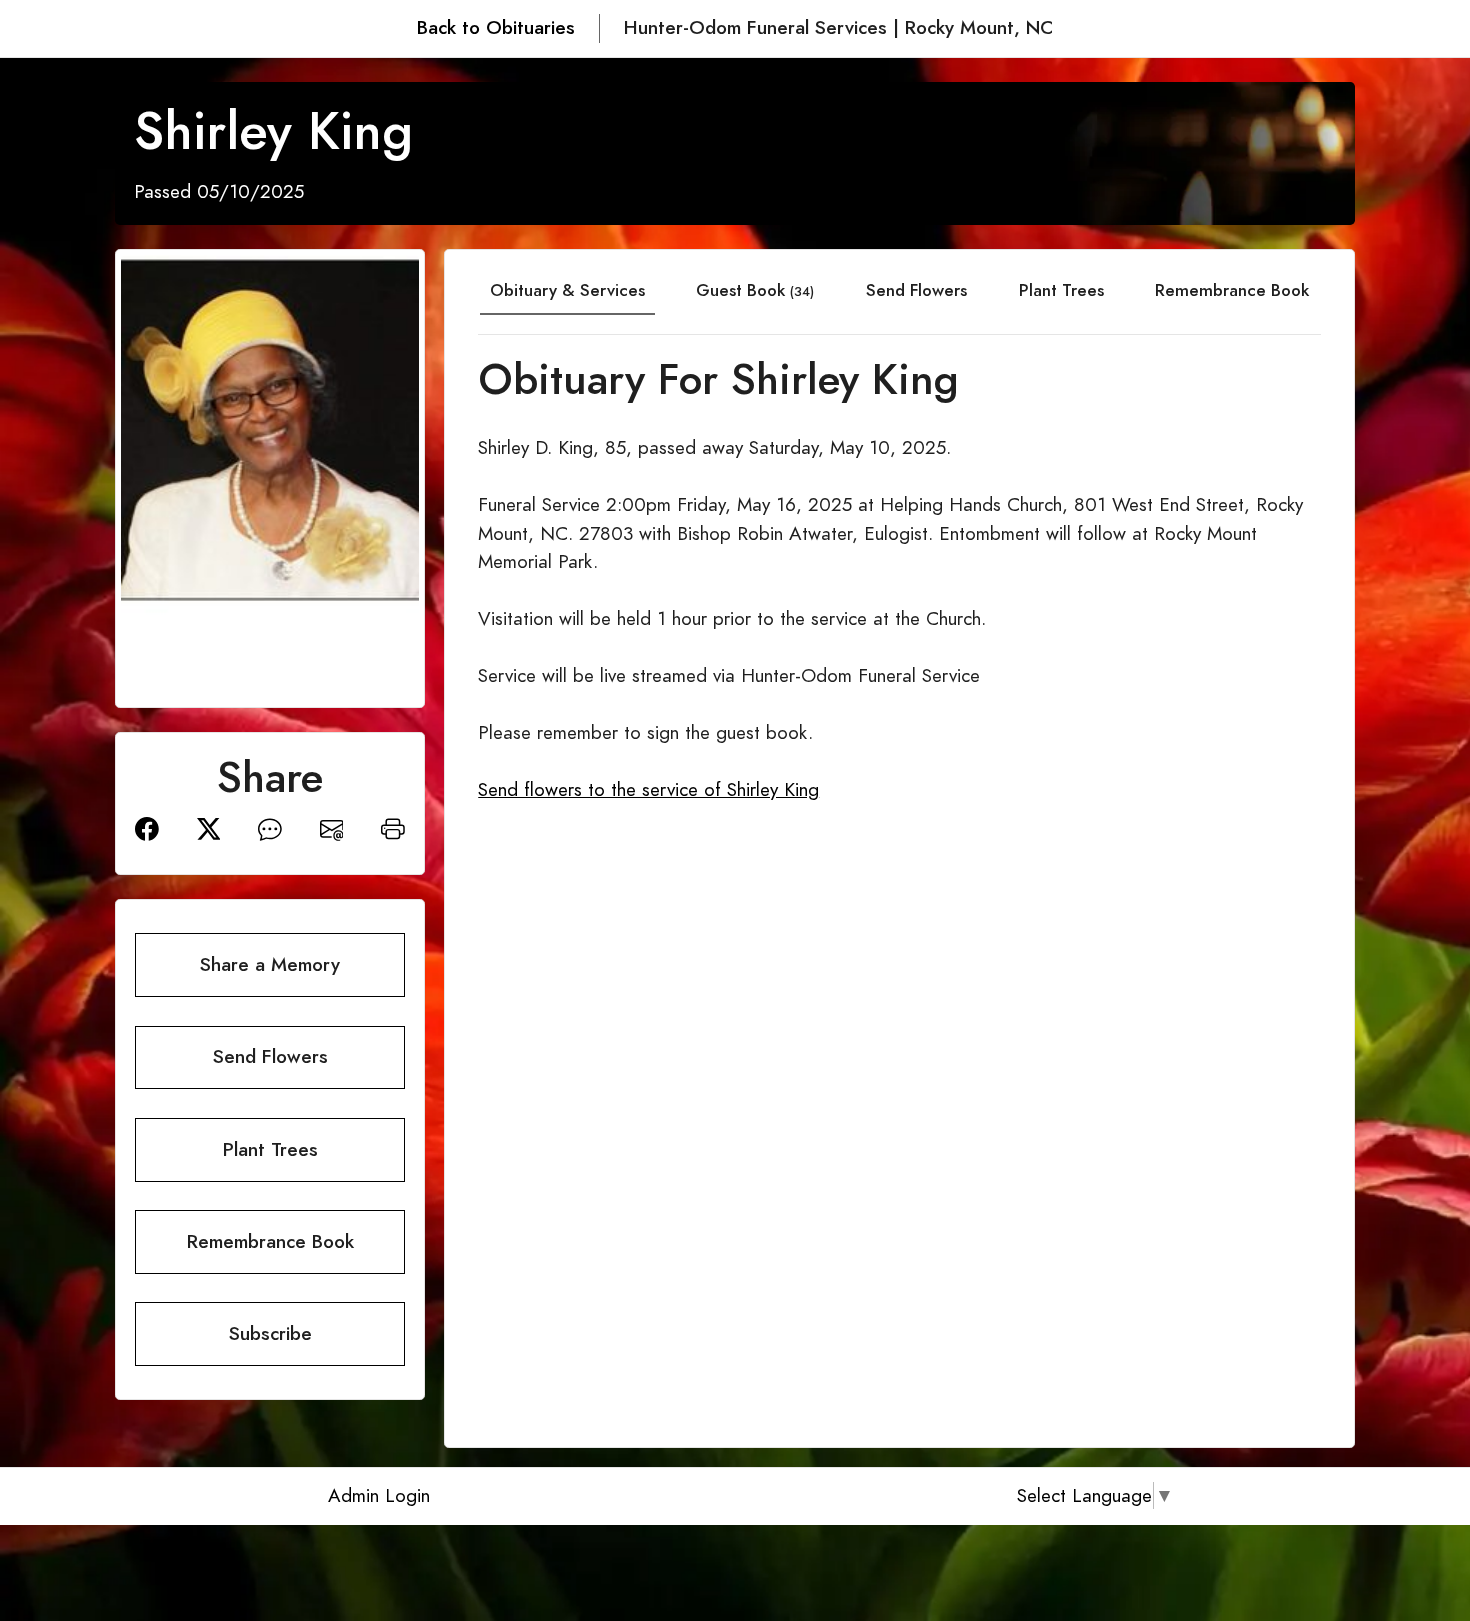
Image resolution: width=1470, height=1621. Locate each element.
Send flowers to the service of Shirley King (648, 789)
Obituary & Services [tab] (567, 290)
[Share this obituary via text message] (270, 827)
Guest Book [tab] (755, 290)
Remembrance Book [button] (270, 1241)
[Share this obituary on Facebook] (147, 827)
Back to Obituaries (496, 27)
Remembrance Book (1232, 290)
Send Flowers (916, 290)
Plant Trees (1061, 290)
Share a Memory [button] (270, 964)
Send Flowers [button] (270, 1056)
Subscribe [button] (270, 1333)
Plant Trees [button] (270, 1149)
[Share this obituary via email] (332, 827)
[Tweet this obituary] (209, 827)
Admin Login (379, 1495)
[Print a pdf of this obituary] (393, 827)
